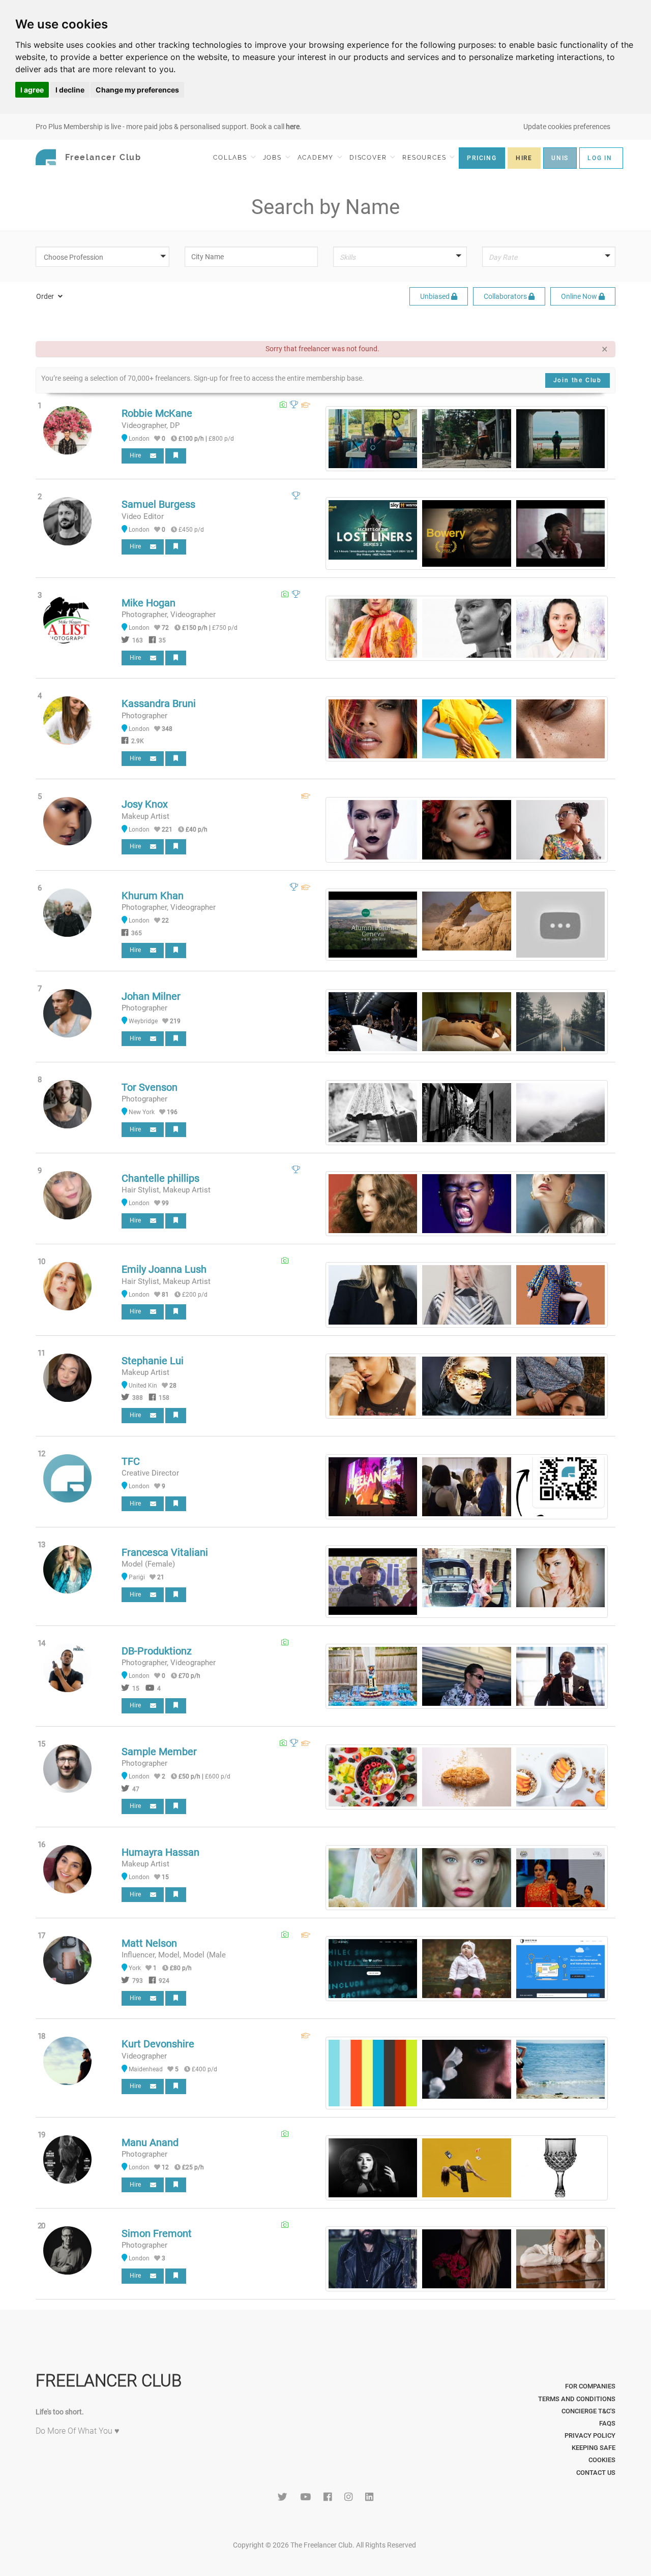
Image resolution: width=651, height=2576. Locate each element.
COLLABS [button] (231, 158)
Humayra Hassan (160, 1852)
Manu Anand (150, 2142)
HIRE (524, 158)
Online (579, 296)
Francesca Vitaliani (165, 1552)
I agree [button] (32, 90)
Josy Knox (145, 804)
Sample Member (159, 1752)
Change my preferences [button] (137, 90)
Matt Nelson (149, 1943)
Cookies (602, 2460)
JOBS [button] (274, 158)
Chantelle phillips (160, 1178)
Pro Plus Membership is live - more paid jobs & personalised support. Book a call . (169, 127)
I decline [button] (70, 90)
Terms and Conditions (577, 2399)
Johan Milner (151, 996)
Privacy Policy (590, 2435)
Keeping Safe (594, 2448)
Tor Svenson (150, 1087)
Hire (138, 455)
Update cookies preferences (567, 127)
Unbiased (436, 296)
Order (46, 296)
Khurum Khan (153, 896)
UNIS (560, 158)
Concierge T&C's (588, 2411)
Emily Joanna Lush (164, 1269)
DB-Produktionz (157, 1651)
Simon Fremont (157, 2233)
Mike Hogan (149, 603)
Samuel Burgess (158, 504)
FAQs (607, 2423)
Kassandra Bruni (159, 703)
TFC (131, 1461)
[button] (106, 257)
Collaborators (506, 296)
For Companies (590, 2386)
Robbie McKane (157, 413)
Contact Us (596, 2473)
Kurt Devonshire (158, 2044)
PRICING (482, 158)
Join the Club (578, 380)
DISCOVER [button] (369, 158)
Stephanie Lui (153, 1361)
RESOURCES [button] (425, 158)
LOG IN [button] (600, 158)
